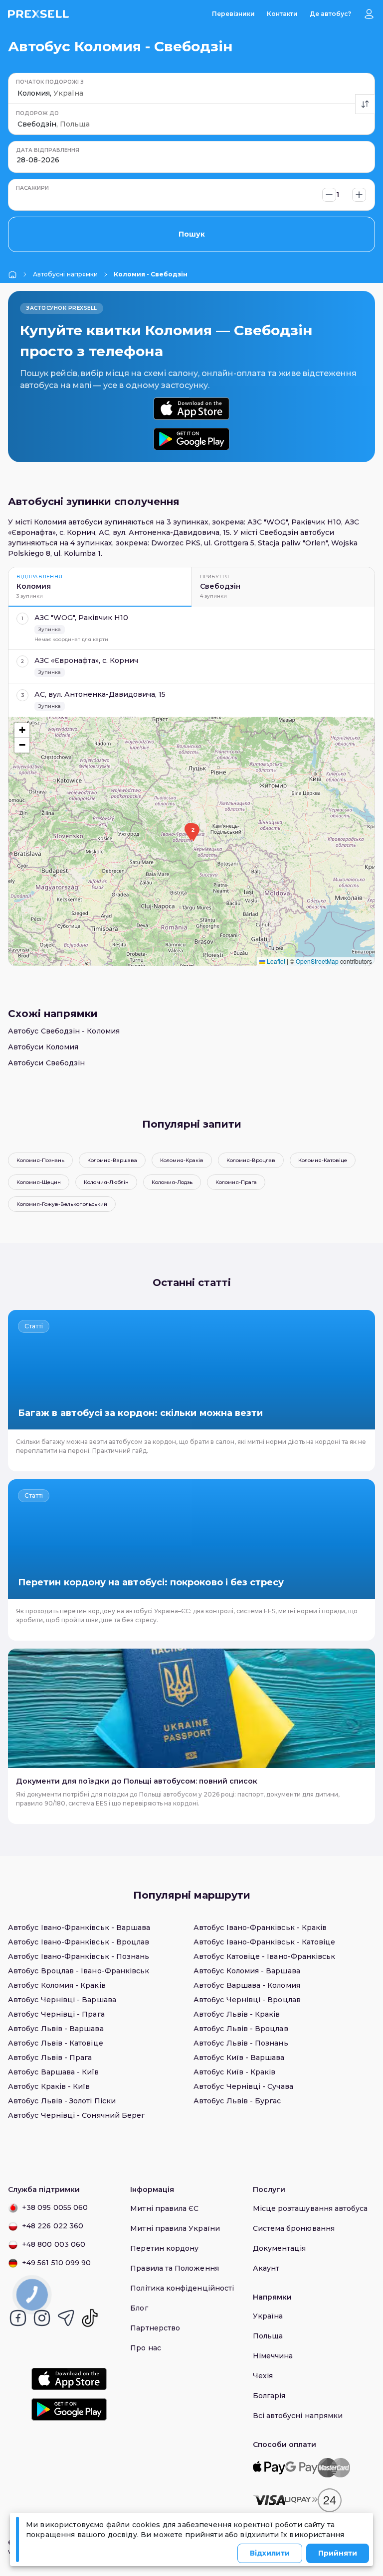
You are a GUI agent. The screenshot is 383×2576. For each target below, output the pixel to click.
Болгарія (269, 2396)
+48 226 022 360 (53, 2226)
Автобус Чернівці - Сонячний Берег (76, 2115)
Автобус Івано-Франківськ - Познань (79, 1956)
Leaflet (275, 961)
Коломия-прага (236, 1182)
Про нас (146, 2348)
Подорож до (37, 113)
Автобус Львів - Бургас (237, 2101)
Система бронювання (294, 2228)
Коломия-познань (40, 1160)
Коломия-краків (182, 1160)
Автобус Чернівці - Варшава (62, 2000)
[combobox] (18, 93)
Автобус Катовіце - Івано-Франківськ (264, 1956)
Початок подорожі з (50, 82)
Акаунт (266, 2268)
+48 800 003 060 (54, 2244)
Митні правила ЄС (164, 2208)
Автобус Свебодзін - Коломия (64, 1031)
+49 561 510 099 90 (56, 2263)
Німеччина (273, 2356)
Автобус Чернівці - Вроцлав (247, 2000)
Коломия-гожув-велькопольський (62, 1204)
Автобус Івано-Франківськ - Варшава (79, 1928)
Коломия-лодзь (172, 1182)
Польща (268, 2336)
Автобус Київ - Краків (234, 2072)
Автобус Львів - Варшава (56, 2029)
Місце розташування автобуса (310, 2208)
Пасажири (32, 188)
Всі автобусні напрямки (298, 2416)
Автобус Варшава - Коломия (247, 1985)
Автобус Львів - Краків (237, 2014)
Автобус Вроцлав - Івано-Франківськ (79, 1971)
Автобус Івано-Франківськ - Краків (260, 1928)
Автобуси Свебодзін (46, 1063)
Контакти (282, 14)
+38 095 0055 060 (55, 2207)
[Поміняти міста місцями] (365, 104)
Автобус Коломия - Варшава (247, 1971)
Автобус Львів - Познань (241, 2043)
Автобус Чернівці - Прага (56, 2014)
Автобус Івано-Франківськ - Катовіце (264, 1942)
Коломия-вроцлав (251, 1160)
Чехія (263, 2376)
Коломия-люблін (106, 1182)
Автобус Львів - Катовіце (56, 2043)
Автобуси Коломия (43, 1047)
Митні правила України (175, 2228)
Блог (139, 2308)
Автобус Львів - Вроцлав (241, 2029)
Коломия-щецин (39, 1182)
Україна (268, 2316)
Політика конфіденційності (182, 2288)
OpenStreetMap (317, 961)
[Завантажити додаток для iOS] (191, 409)
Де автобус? (330, 14)
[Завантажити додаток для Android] (191, 439)
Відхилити (270, 2553)
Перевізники (233, 14)
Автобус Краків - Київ (49, 2086)
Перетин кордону (164, 2248)
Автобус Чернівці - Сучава (243, 2086)
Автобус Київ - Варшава (239, 2058)
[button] (193, 832)
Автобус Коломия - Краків (57, 1985)
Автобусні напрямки (65, 274)
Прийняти (338, 2553)
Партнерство (155, 2328)
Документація (280, 2248)
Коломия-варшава (112, 1160)
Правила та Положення (174, 2268)
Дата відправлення (48, 150)
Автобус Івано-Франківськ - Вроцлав (79, 1942)
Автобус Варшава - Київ (54, 2072)
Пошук (192, 234)
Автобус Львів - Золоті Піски (62, 2101)
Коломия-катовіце (323, 1160)
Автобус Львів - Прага (50, 2058)
